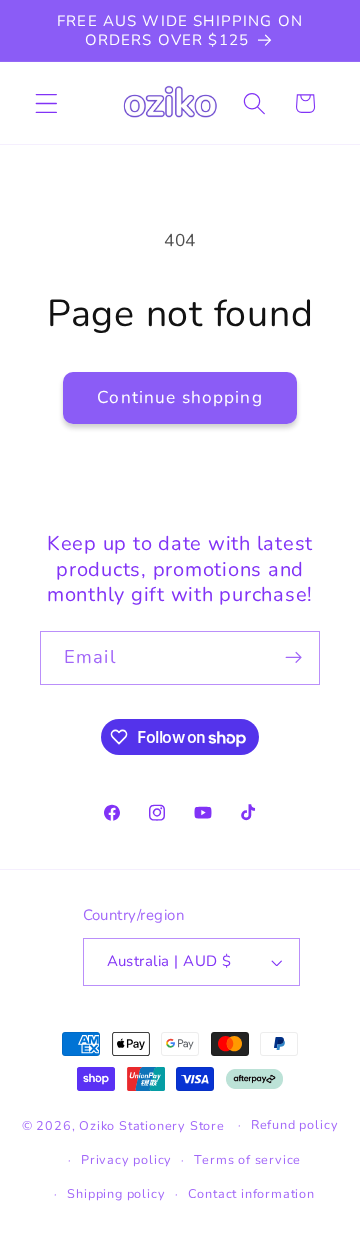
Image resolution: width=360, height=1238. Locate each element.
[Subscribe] (293, 658)
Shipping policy (116, 1193)
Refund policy (294, 1124)
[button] (46, 103)
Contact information (251, 1193)
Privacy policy (126, 1159)
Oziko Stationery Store (152, 1124)
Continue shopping (180, 397)
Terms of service (247, 1159)
